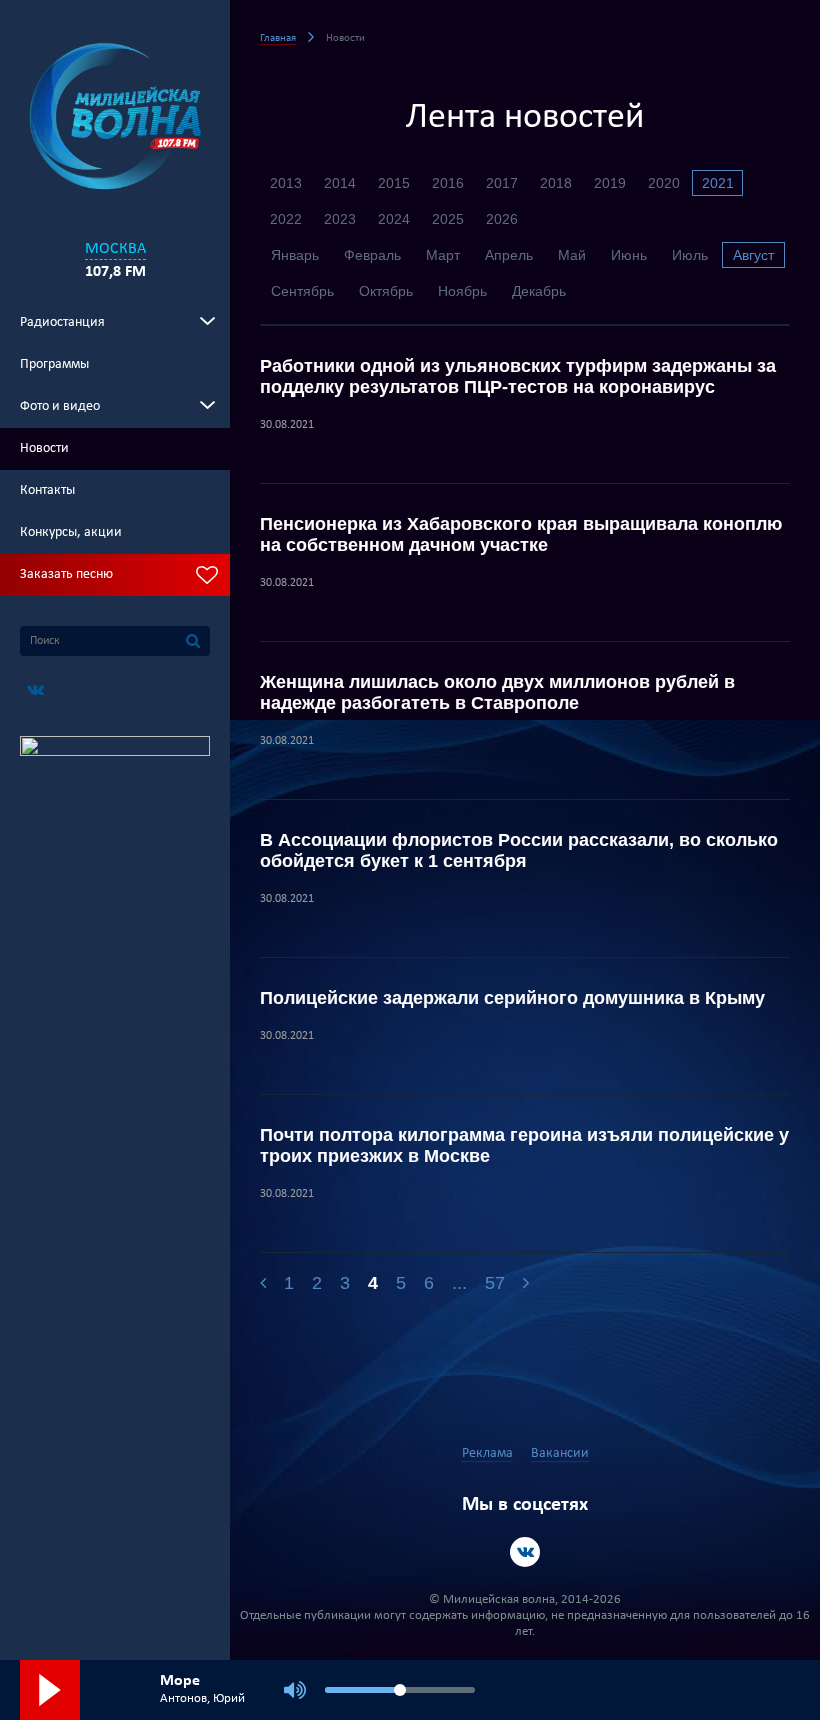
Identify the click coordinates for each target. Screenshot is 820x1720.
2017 (502, 183)
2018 (556, 183)
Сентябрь (302, 291)
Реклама (487, 1453)
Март (443, 255)
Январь (295, 255)
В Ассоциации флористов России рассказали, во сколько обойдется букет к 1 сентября (519, 850)
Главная (278, 38)
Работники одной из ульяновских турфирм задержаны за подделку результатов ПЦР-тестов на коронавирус (518, 376)
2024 (394, 219)
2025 (448, 219)
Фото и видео (60, 406)
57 (495, 1283)
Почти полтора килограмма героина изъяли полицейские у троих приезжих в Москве (524, 1145)
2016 (448, 183)
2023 (340, 219)
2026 (502, 219)
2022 (286, 219)
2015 (394, 183)
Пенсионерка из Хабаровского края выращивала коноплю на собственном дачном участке (521, 534)
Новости (44, 448)
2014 (340, 183)
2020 (664, 183)
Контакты (47, 490)
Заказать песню (66, 574)
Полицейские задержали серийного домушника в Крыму (512, 998)
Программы (54, 364)
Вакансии (560, 1453)
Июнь (629, 255)
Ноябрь (462, 291)
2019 (610, 183)
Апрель (509, 255)
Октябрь (386, 291)
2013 (286, 183)
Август (753, 255)
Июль (690, 255)
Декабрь (539, 291)
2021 (718, 183)
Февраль (372, 255)
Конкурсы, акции (71, 532)
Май (572, 255)
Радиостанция (62, 322)
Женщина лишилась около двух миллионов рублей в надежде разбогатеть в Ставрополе (497, 692)
